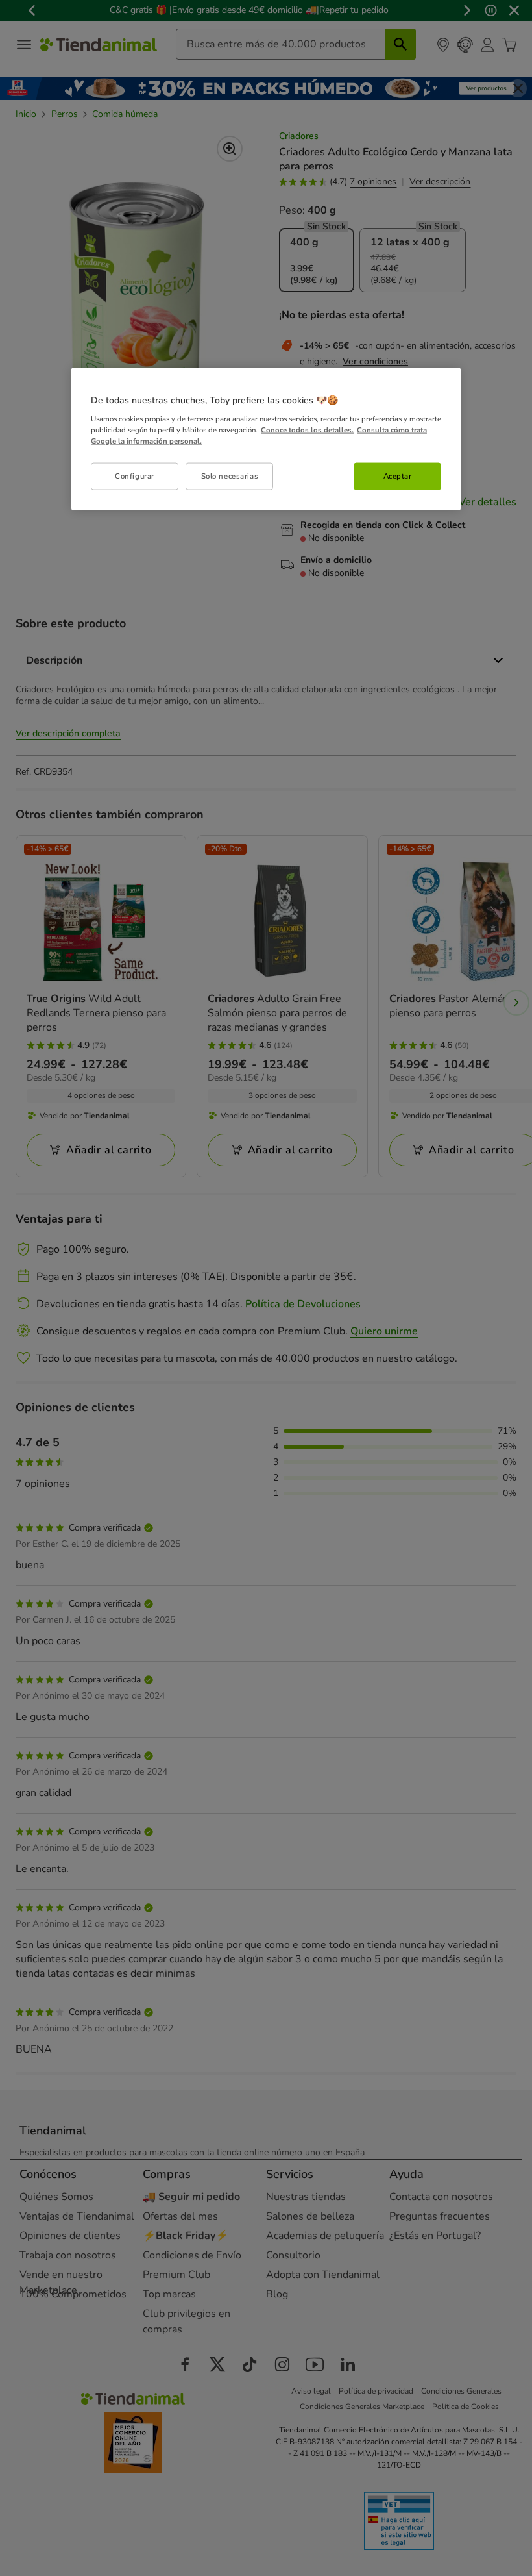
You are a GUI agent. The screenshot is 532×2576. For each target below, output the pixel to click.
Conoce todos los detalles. (307, 429)
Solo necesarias (230, 475)
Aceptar (398, 475)
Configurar (135, 475)
